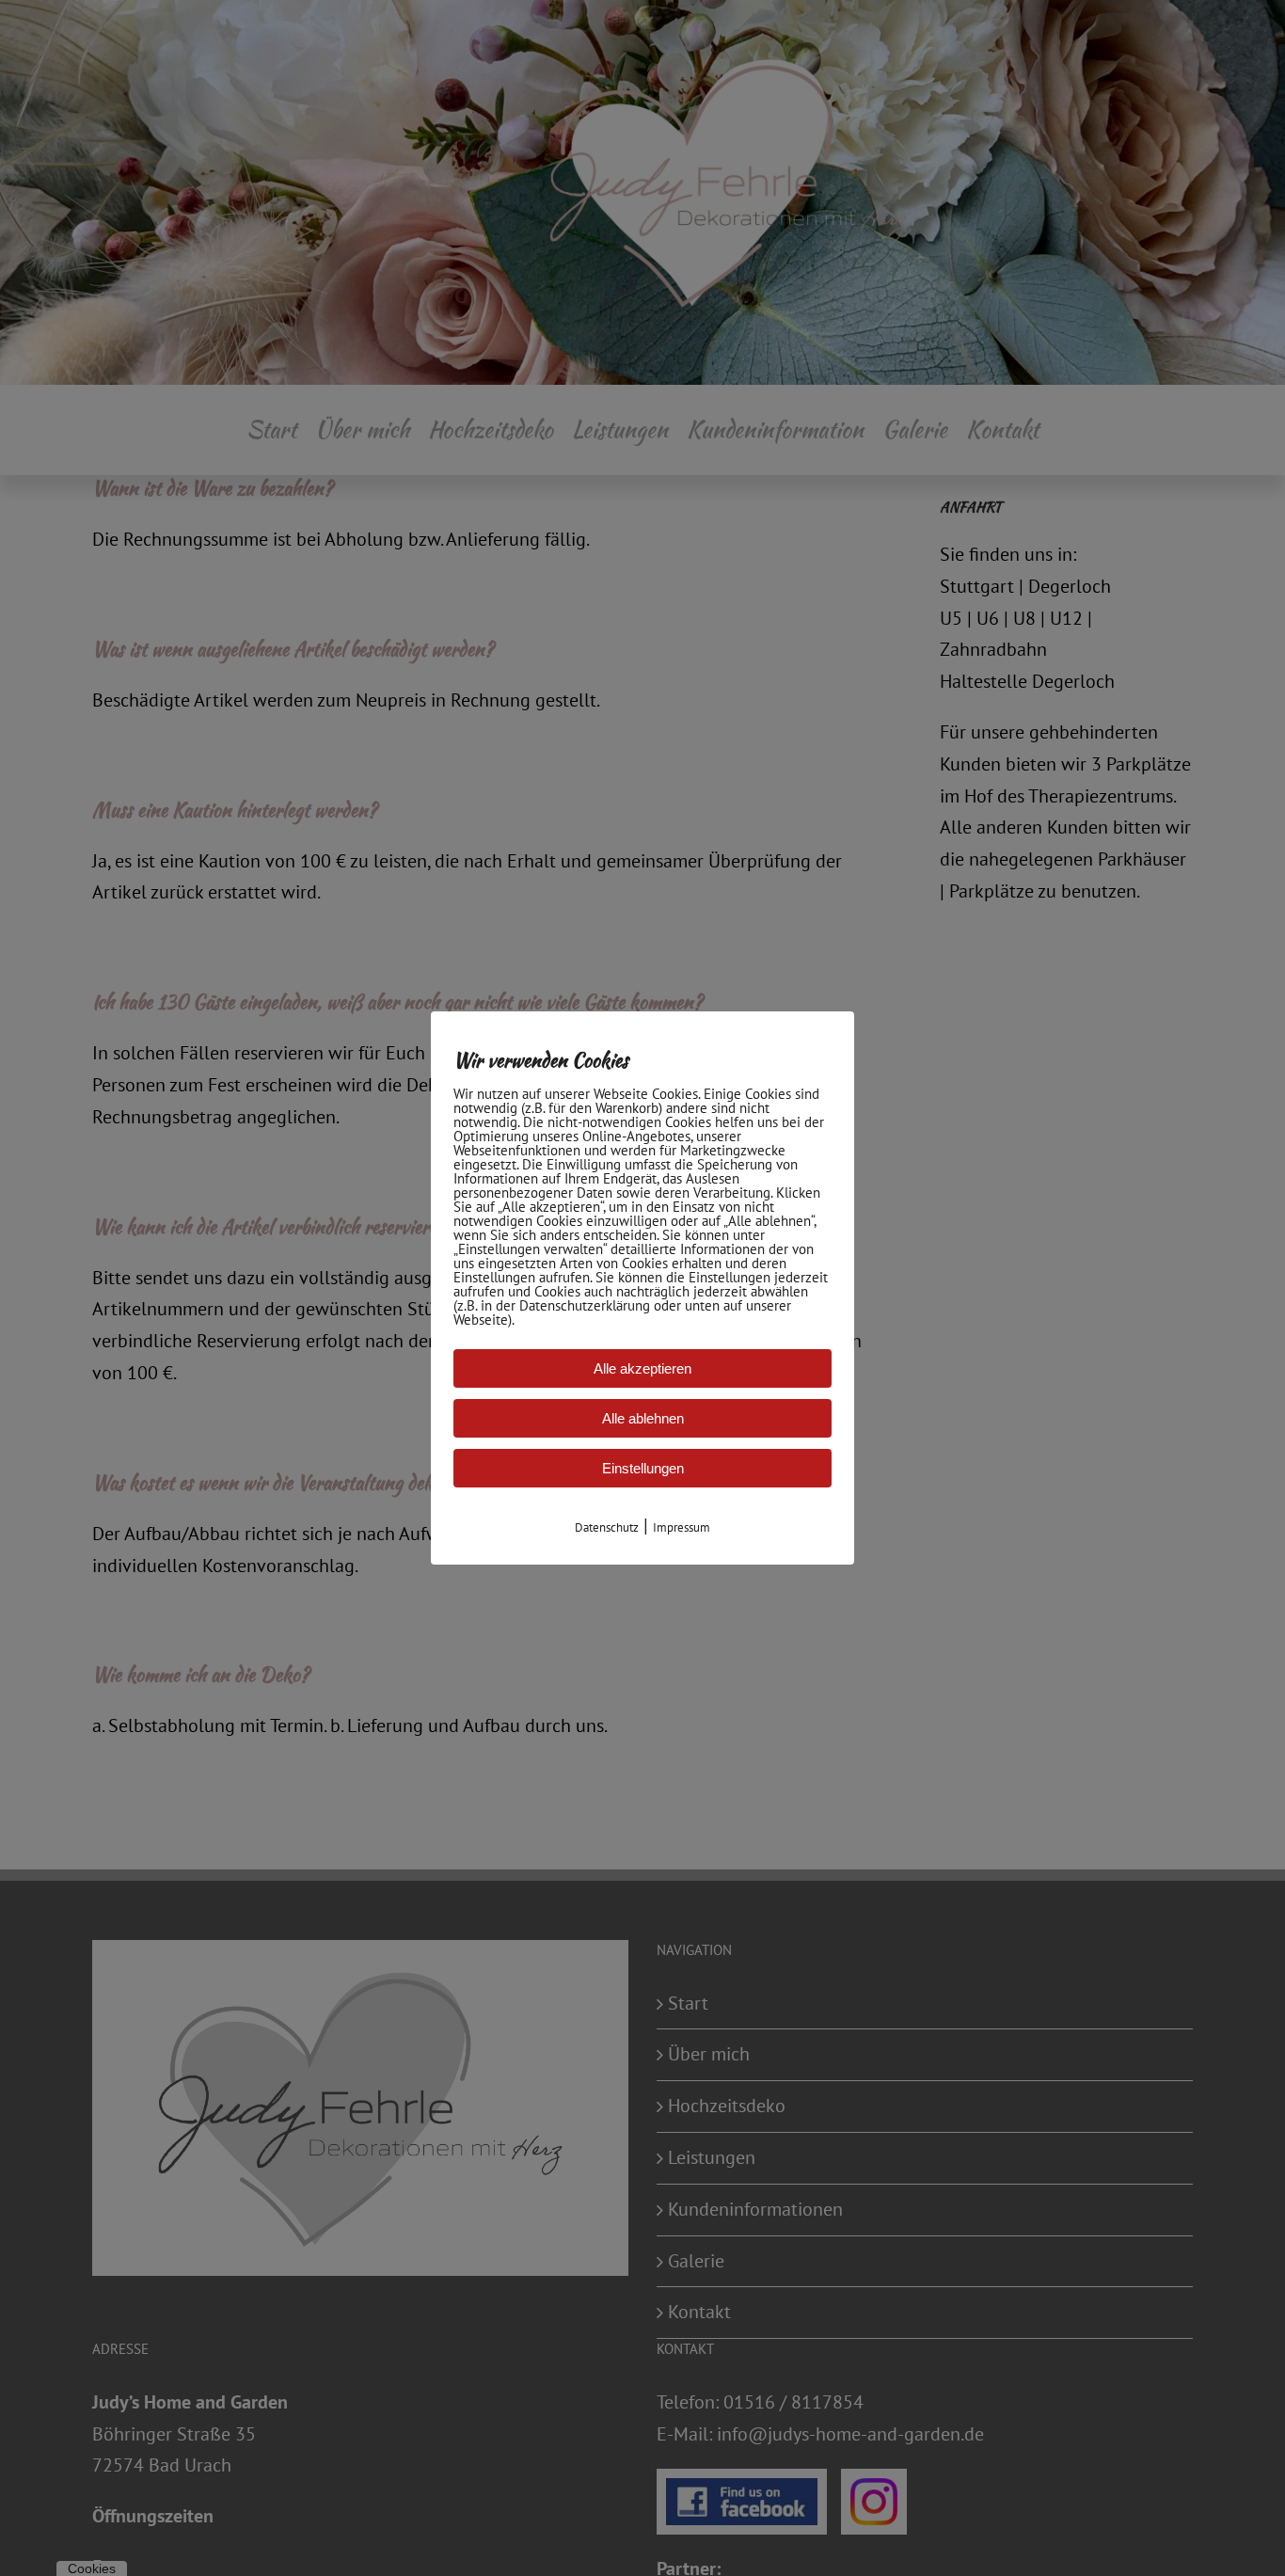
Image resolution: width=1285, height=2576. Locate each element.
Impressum (682, 1527)
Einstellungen (643, 1468)
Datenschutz (607, 1527)
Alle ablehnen (643, 1418)
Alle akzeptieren (642, 1368)
